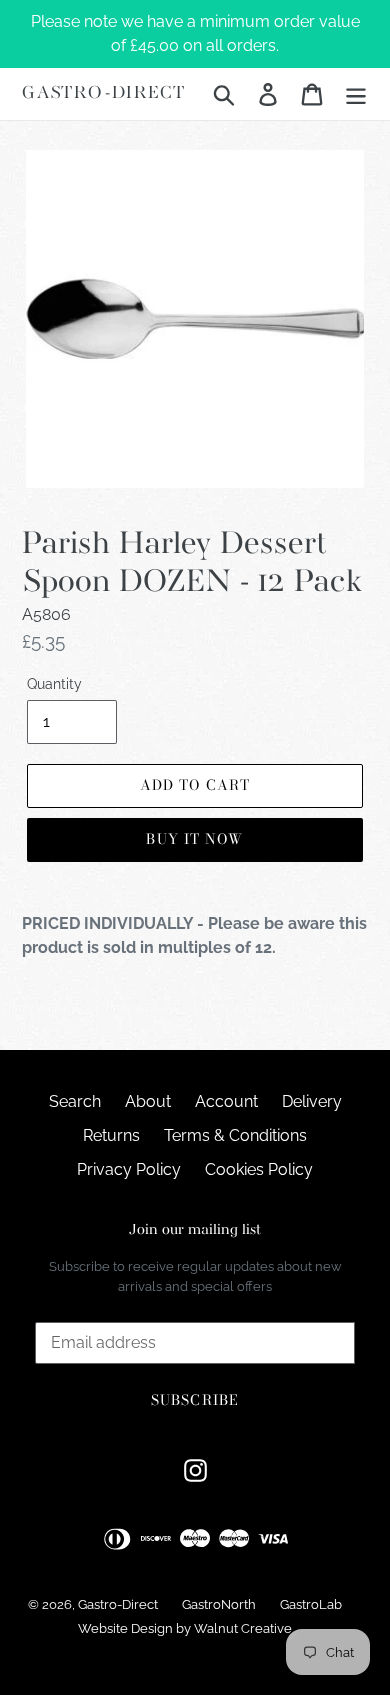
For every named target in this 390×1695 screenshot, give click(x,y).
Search (75, 1101)
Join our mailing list (195, 1230)
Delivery (312, 1101)
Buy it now (194, 839)
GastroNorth (219, 1604)
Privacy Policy (129, 1169)
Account (226, 1101)
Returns (111, 1135)
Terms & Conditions (235, 1135)
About (148, 1101)
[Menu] (356, 94)
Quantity (54, 684)
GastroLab (311, 1604)
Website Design (125, 1628)
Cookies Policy (259, 1169)
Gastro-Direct (103, 93)
